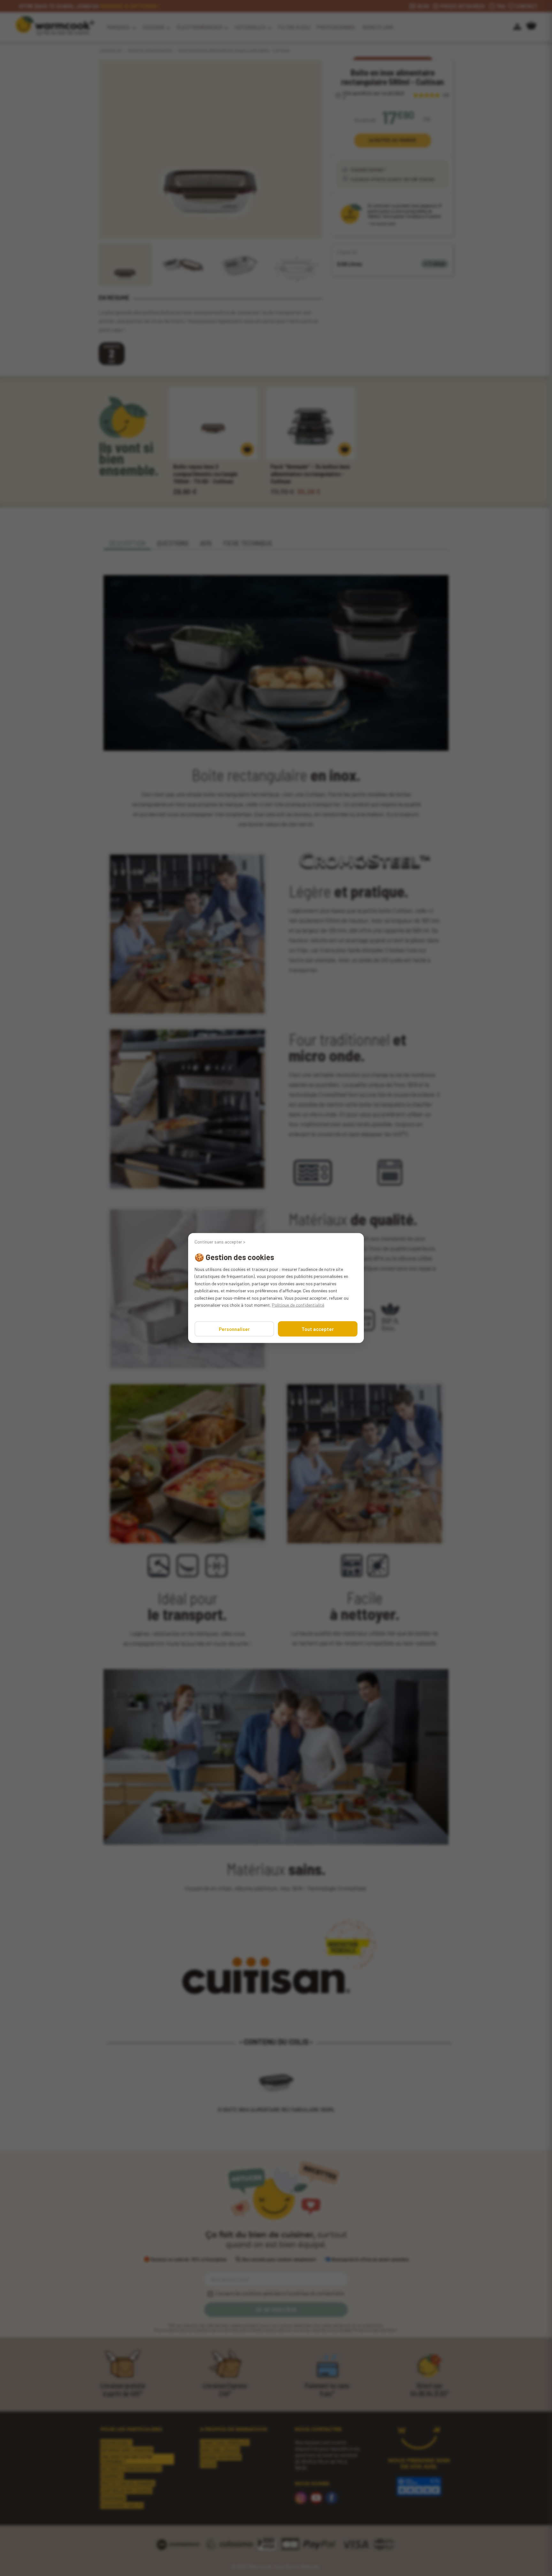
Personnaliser (234, 1329)
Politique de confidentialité (298, 1305)
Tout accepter (318, 1329)
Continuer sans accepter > (220, 1242)
